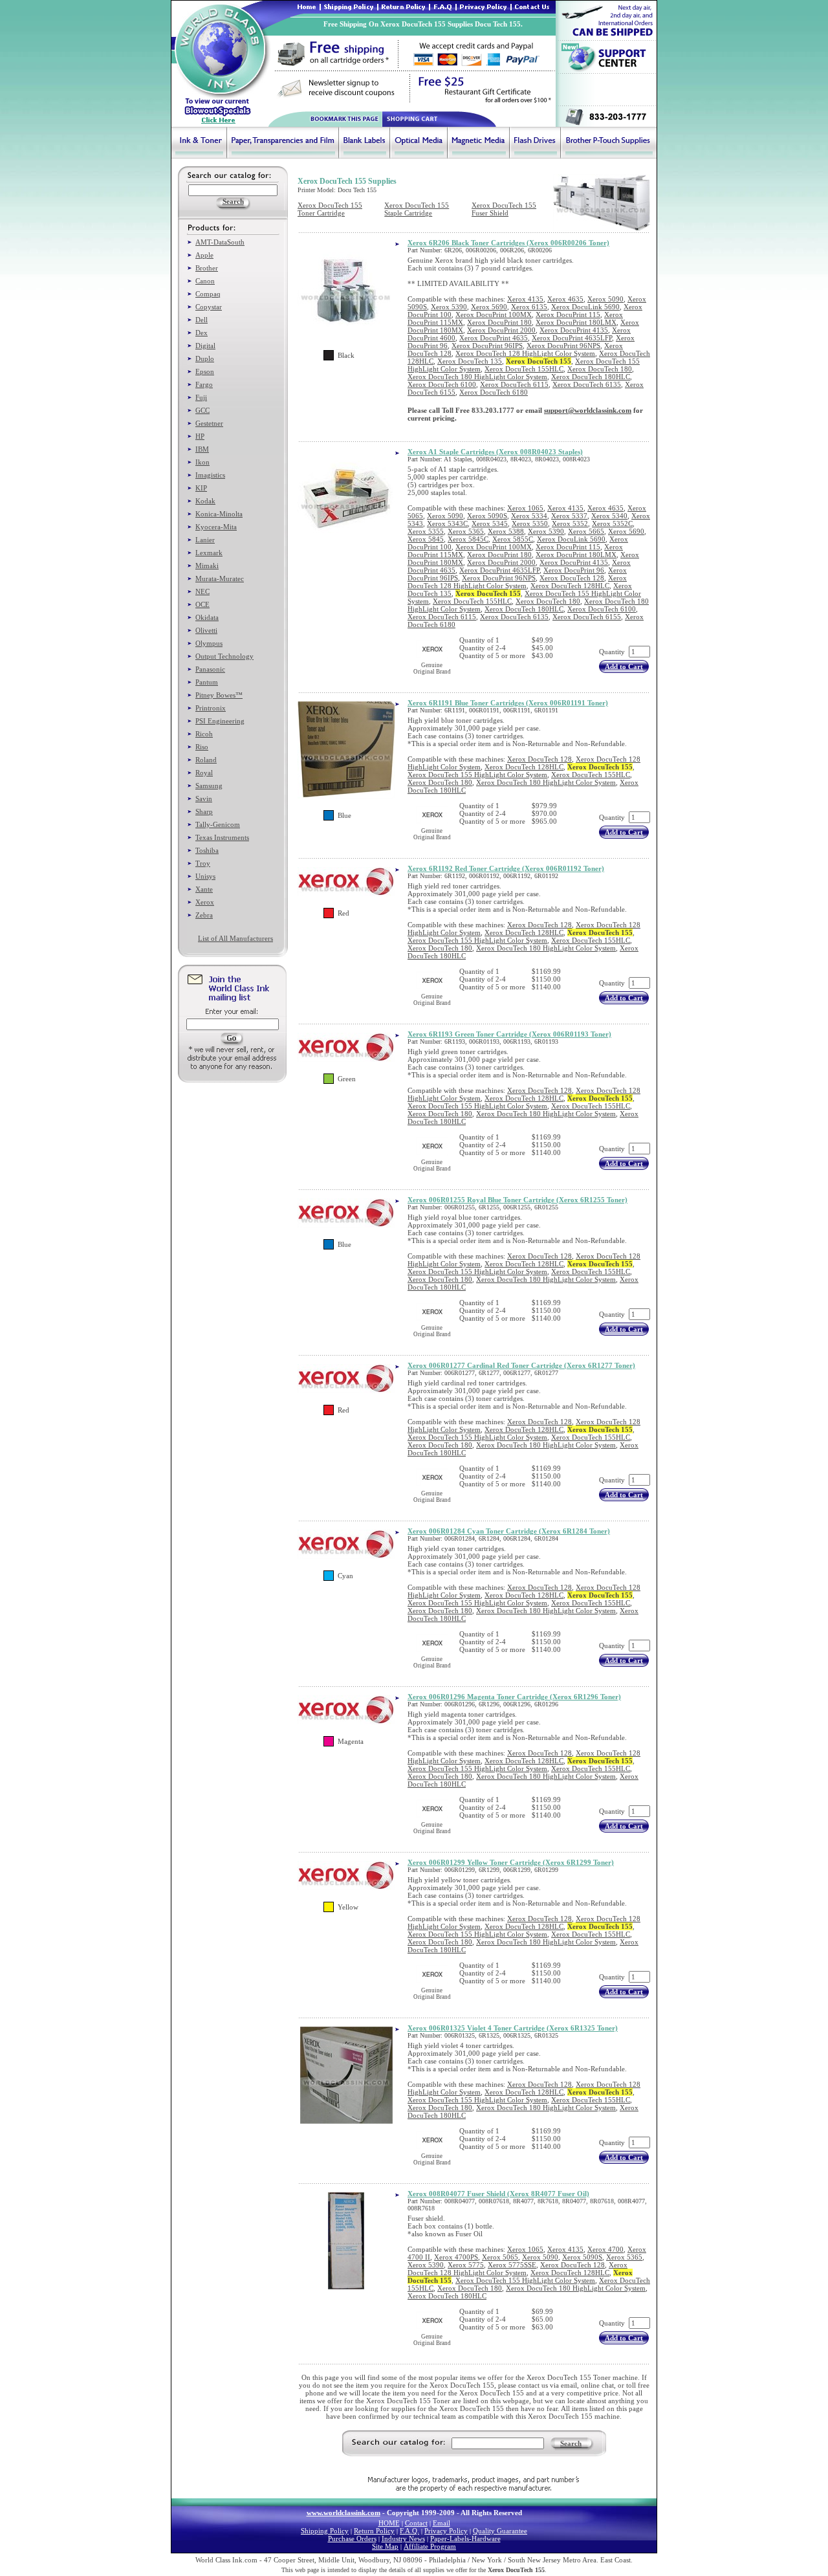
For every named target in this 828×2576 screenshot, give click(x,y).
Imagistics (210, 475)
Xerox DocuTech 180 (600, 369)
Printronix (211, 708)
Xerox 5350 (530, 523)
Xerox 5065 (500, 2257)
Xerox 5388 (506, 531)
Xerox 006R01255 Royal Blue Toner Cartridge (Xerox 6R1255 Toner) (517, 1200)
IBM (202, 449)
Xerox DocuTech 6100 (442, 384)
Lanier (205, 540)
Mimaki (207, 566)
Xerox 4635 (565, 299)
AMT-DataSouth (220, 242)
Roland (206, 760)
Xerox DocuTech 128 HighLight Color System (525, 353)
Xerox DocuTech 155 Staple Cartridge (417, 209)
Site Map (385, 2546)
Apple (204, 255)
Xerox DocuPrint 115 (568, 314)
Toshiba (207, 850)
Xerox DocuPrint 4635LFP (572, 338)
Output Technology (224, 656)
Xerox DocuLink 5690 (585, 307)
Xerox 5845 (426, 539)
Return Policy (374, 2531)
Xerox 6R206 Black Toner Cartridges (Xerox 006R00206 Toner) (508, 243)
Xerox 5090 (605, 299)
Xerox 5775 (466, 2265)
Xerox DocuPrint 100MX (494, 314)
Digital (205, 346)
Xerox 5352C (612, 523)
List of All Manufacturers (235, 938)
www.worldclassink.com (343, 2513)
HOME (389, 2523)
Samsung (209, 786)
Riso (202, 747)
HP (200, 436)
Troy (203, 863)
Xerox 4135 (525, 299)
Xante (204, 889)
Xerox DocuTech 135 (470, 361)
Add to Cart (624, 666)
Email (441, 2523)
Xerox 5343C (447, 523)
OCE (202, 604)
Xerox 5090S (487, 516)
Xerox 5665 (586, 531)
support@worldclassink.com (588, 410)
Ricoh (204, 734)
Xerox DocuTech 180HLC (591, 377)
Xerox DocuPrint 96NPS (563, 346)
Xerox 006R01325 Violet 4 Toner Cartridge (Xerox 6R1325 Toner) (513, 2028)
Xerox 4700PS (456, 2257)
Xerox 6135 (529, 307)
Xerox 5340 (609, 516)
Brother (207, 268)
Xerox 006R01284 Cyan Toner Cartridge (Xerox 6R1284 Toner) (509, 1531)
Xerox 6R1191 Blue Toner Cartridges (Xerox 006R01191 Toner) (508, 703)
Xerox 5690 (489, 307)
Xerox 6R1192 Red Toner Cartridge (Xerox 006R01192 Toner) (506, 868)
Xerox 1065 (525, 508)
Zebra (204, 915)
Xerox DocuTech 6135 (587, 384)
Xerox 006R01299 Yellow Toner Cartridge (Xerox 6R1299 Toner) (511, 1862)
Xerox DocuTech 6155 (587, 617)
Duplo (205, 358)
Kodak (205, 501)
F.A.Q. (409, 2531)
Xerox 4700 (605, 2249)
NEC (202, 591)
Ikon (202, 462)
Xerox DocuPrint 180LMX (576, 322)
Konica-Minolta (219, 514)
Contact (416, 2523)
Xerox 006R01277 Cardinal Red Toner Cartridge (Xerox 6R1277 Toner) (521, 1365)
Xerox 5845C (468, 539)
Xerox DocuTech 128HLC (570, 586)
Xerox (205, 902)
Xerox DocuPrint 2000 (501, 330)
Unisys (205, 876)
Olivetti (206, 630)
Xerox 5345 (490, 523)
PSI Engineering (220, 721)
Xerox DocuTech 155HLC (524, 369)
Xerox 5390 (449, 307)
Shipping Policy (325, 2531)
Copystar (209, 307)
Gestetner (209, 423)
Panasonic (210, 669)
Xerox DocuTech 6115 (514, 384)
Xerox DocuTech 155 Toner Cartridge (330, 209)
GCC (202, 410)
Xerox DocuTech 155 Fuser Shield (504, 209)
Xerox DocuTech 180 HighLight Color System (477, 377)
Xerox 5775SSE (512, 2265)
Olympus (209, 643)
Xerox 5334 (529, 516)
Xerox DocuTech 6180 (494, 392)
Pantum (207, 682)
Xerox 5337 (569, 516)
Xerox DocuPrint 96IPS (487, 346)
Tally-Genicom (218, 824)
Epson (205, 371)
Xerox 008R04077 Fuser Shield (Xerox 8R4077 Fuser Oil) (498, 2194)
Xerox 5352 (570, 523)
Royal (204, 773)
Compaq (208, 294)
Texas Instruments (222, 837)
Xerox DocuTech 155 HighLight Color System (477, 775)
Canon (205, 281)
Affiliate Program (430, 2546)
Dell (202, 320)
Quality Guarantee (500, 2531)
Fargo (204, 384)
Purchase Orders (352, 2538)
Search (571, 2443)
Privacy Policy (446, 2531)
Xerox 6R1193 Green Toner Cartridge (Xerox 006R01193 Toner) (509, 1034)
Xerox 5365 (466, 531)
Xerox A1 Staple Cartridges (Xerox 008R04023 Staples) (495, 452)
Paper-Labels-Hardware (465, 2538)
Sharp (204, 811)
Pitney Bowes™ (219, 695)
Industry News (403, 2538)
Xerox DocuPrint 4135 (574, 330)
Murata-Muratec (220, 578)
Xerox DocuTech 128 (572, 578)
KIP (201, 488)
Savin (204, 798)
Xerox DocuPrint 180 (499, 322)
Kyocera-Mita (216, 527)
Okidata (207, 617)
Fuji (201, 397)
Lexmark (209, 553)
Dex (202, 333)
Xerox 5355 (426, 531)
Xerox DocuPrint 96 (574, 570)
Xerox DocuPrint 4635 (494, 338)
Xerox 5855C (513, 539)
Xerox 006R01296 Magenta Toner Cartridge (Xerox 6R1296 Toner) (514, 1697)
